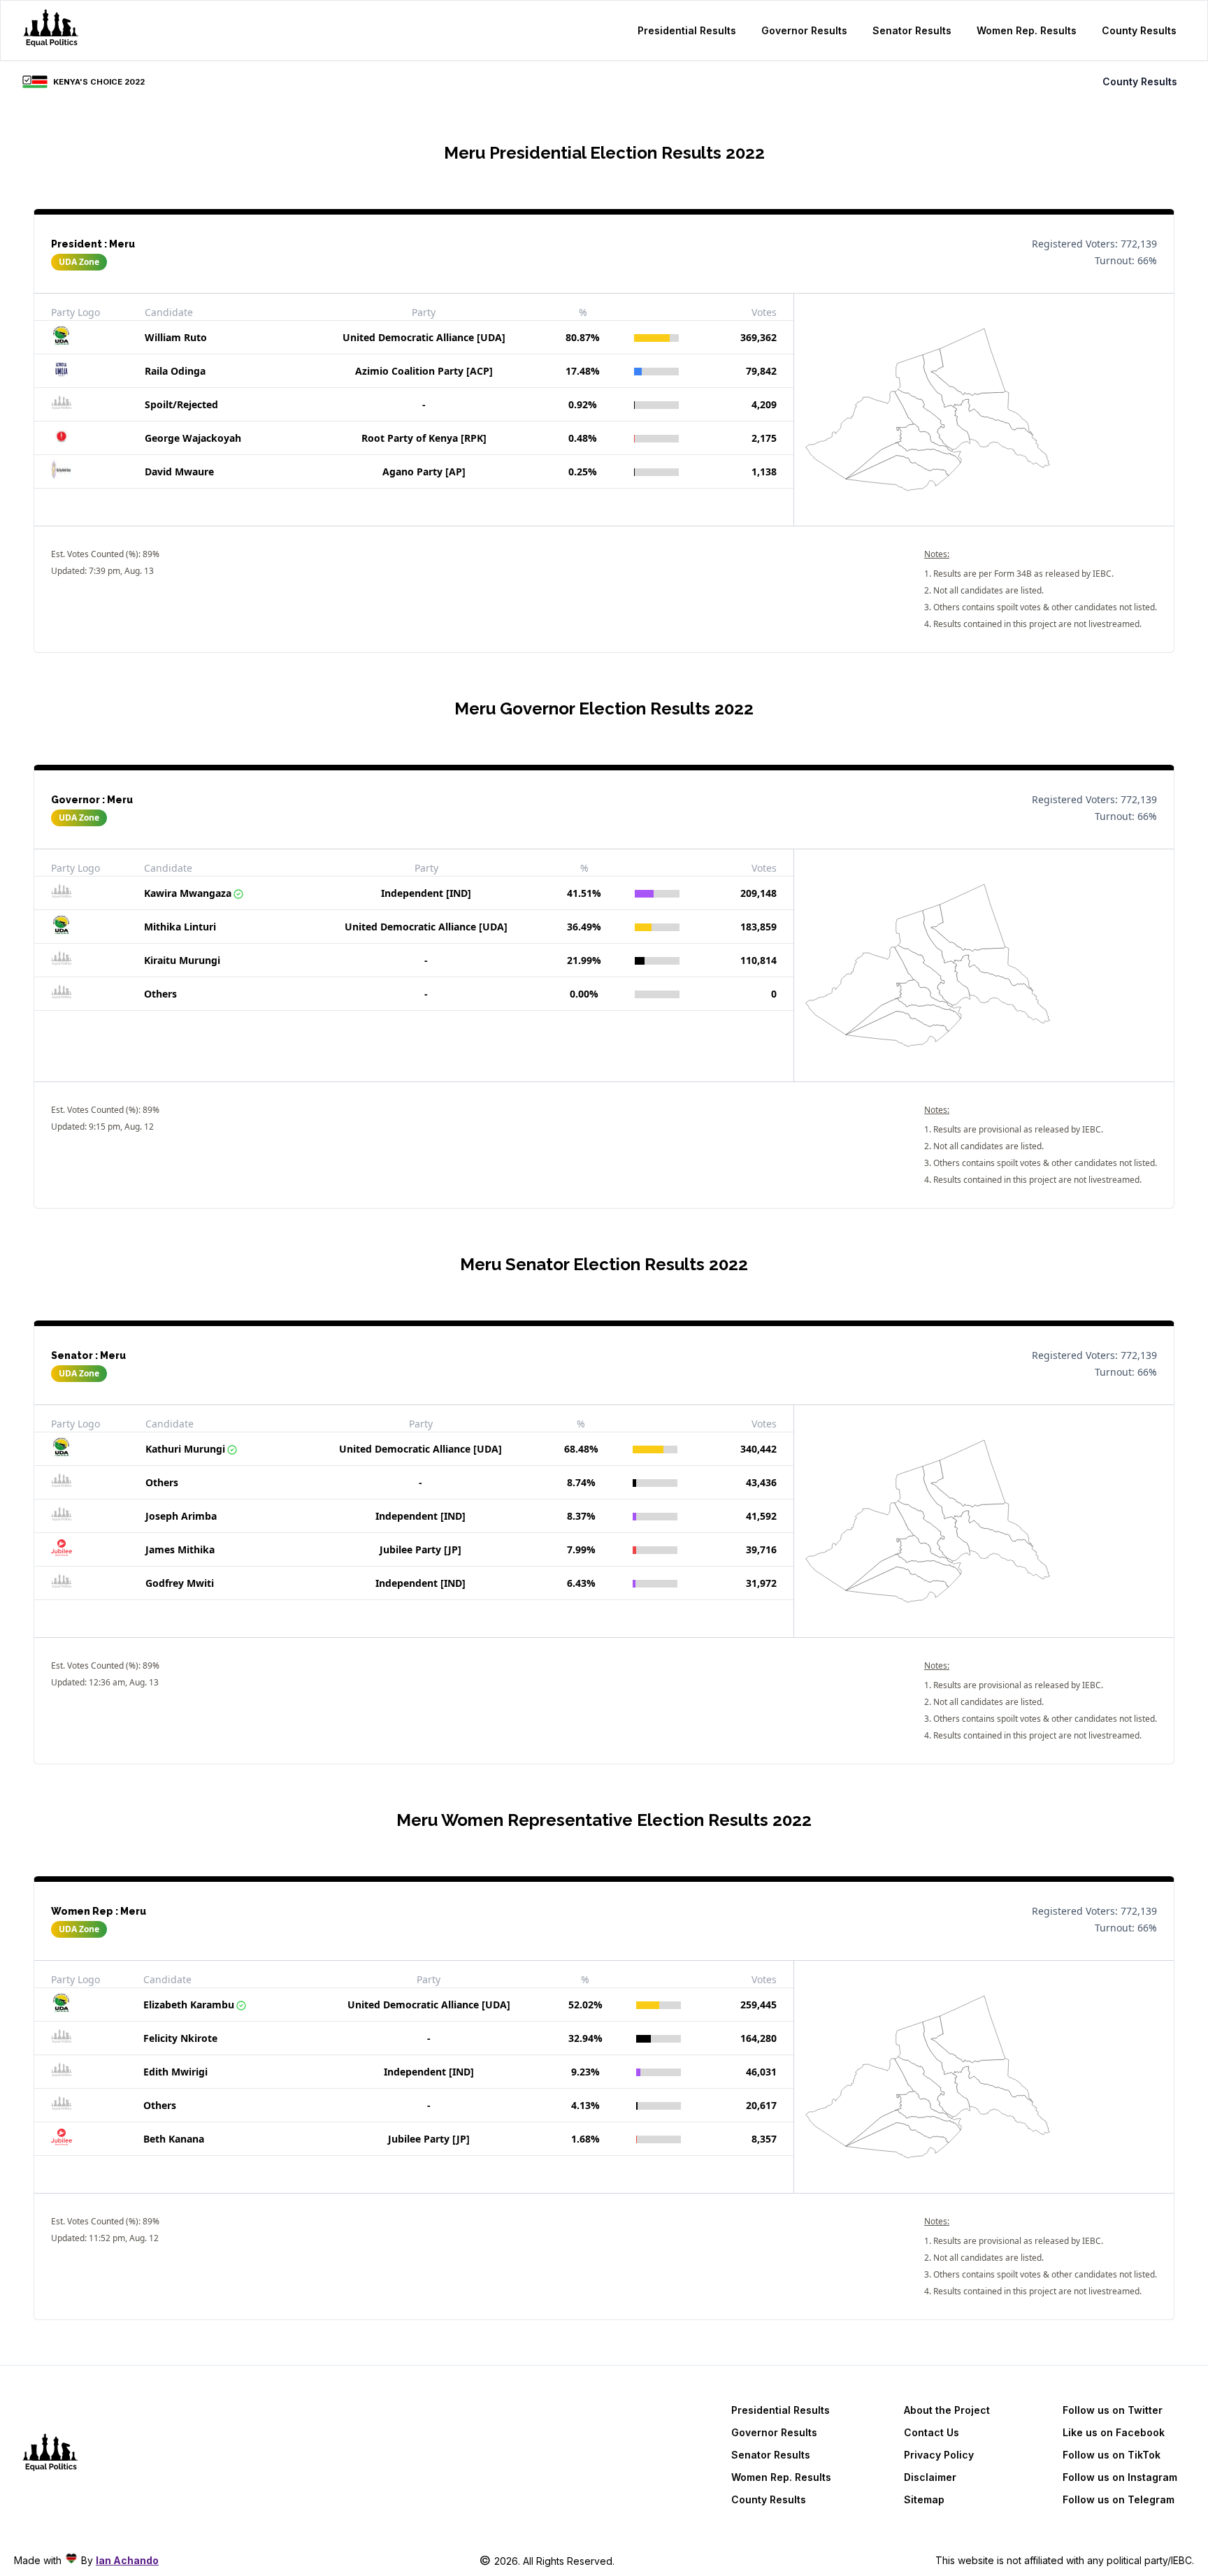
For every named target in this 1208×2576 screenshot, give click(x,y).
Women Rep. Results (1027, 30)
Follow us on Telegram (1119, 2499)
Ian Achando (127, 2560)
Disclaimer (930, 2477)
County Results (1139, 30)
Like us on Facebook (1114, 2432)
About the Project (947, 2410)
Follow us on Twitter (1113, 2410)
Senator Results (912, 30)
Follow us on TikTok (1112, 2455)
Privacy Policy (939, 2455)
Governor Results (804, 30)
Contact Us (932, 2432)
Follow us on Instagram (1120, 2477)
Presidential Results (687, 30)
